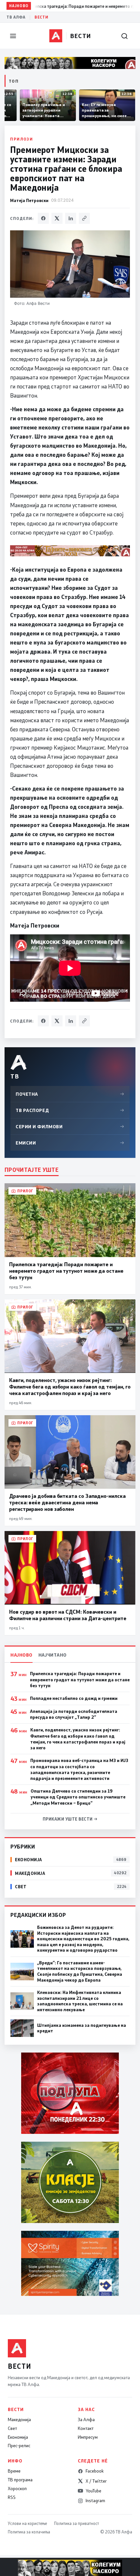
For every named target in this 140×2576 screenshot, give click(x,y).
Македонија (19, 2420)
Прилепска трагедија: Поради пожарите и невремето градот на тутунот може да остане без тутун (80, 1679)
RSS (12, 2497)
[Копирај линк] (84, 218)
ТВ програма (20, 2480)
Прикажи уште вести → (70, 1819)
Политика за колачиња (29, 2532)
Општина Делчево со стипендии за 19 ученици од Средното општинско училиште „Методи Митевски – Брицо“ (78, 1797)
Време (14, 2471)
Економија (18, 2437)
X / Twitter (96, 2481)
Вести (41, 17)
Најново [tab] (21, 1655)
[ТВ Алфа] (56, 36)
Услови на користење (27, 2523)
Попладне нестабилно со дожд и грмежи (74, 1698)
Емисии (70, 1143)
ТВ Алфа (16, 17)
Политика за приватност (77, 2523)
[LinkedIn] (71, 218)
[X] (57, 218)
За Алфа (86, 2420)
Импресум (88, 2437)
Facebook (95, 2471)
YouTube (93, 2491)
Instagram (95, 2501)
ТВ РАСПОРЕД (70, 1110)
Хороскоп (17, 2488)
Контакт (86, 2428)
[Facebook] (43, 218)
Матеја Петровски (29, 200)
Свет (12, 2428)
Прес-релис (19, 2446)
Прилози (21, 139)
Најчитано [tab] (53, 1655)
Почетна (70, 1094)
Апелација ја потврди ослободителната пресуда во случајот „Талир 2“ (74, 1714)
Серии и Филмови (70, 1126)
